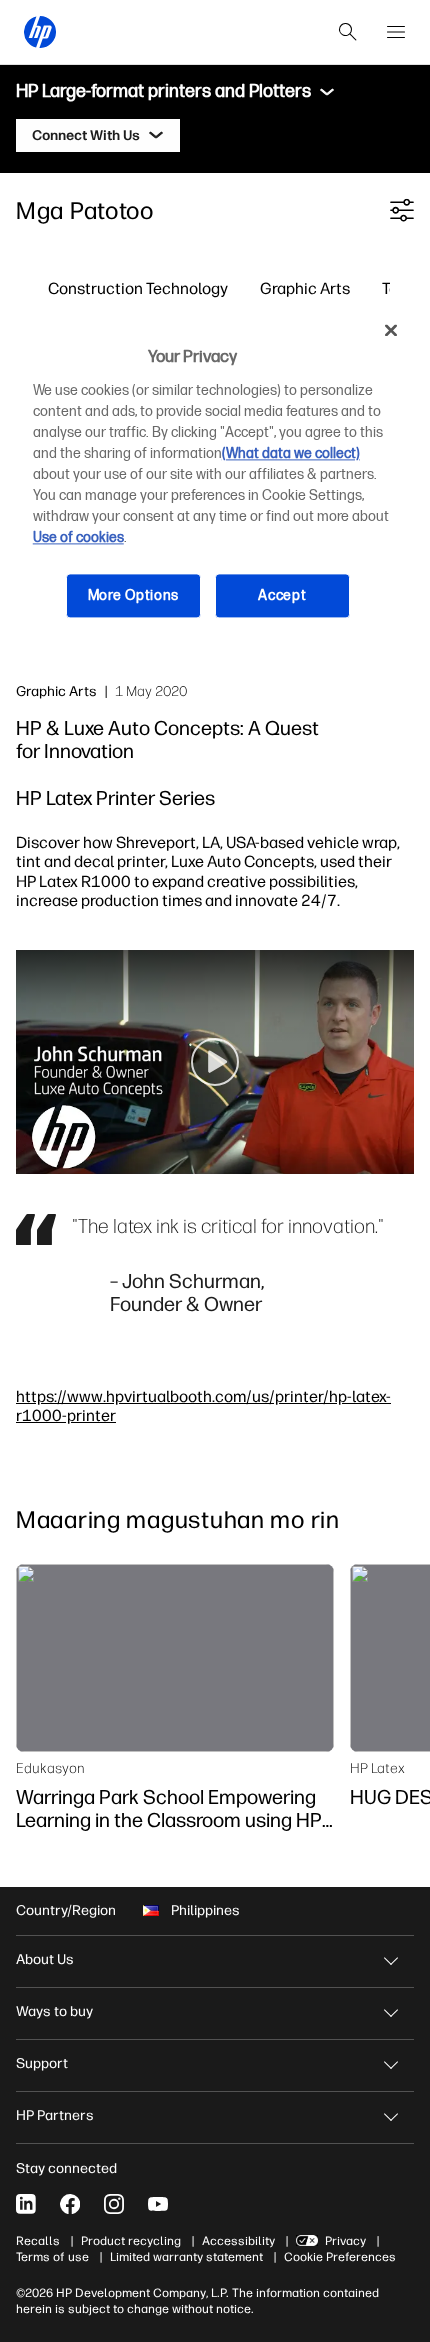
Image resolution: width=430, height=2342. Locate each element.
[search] (348, 32)
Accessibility (238, 2241)
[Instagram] (114, 2204)
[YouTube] (158, 2204)
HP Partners (55, 2115)
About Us (45, 1959)
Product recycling (131, 2241)
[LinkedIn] (26, 2204)
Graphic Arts (305, 288)
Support (42, 2063)
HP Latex (377, 1768)
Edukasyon (50, 1768)
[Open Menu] (396, 32)
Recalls (38, 2241)
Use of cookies (78, 537)
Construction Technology (138, 288)
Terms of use (52, 2257)
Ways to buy (54, 2011)
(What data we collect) (291, 453)
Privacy (345, 2241)
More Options (133, 595)
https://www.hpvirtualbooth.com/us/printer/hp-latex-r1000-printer (203, 1405)
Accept (282, 595)
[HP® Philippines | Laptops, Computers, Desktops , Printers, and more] (40, 32)
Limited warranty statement (186, 2257)
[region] (215, 478)
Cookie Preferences (340, 2257)
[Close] (391, 331)
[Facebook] (70, 2204)
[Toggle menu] (327, 92)
